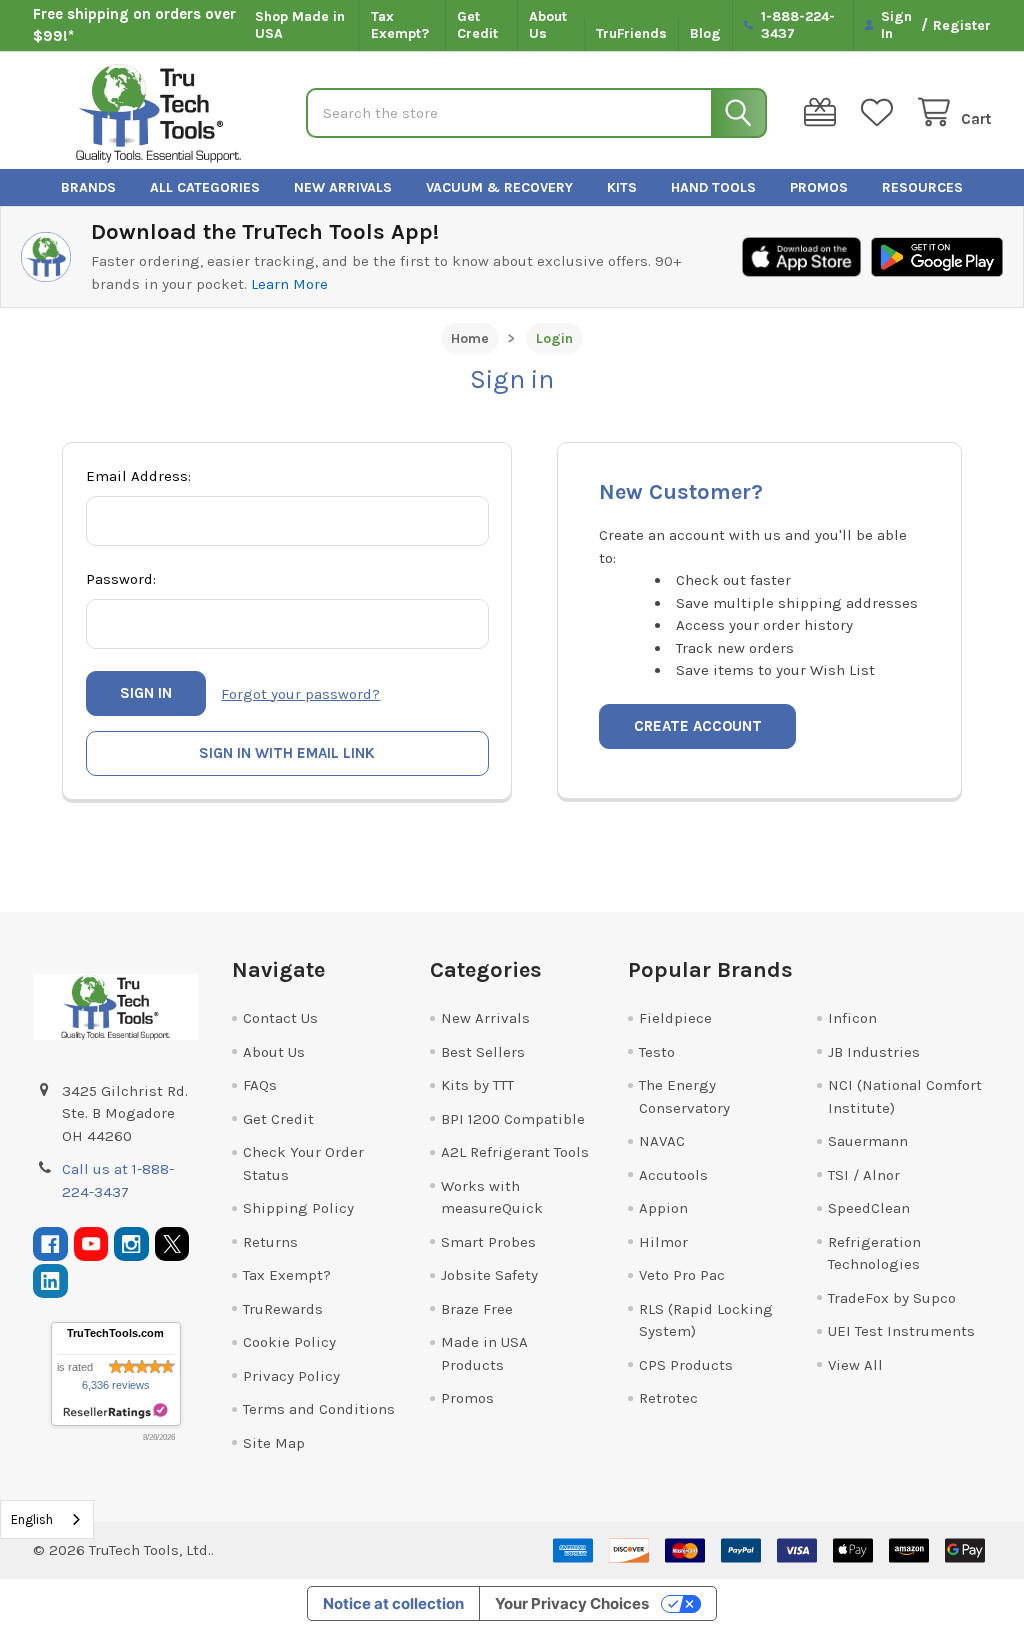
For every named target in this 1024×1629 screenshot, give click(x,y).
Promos (819, 187)
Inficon (852, 1018)
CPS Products (686, 1365)
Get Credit (477, 25)
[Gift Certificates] (824, 112)
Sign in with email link (287, 753)
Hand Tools (713, 187)
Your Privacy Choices (572, 1603)
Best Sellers (483, 1052)
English (32, 1519)
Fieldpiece (675, 1018)
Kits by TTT (477, 1085)
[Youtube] (91, 1244)
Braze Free (477, 1309)
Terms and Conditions (319, 1409)
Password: (121, 579)
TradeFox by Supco (892, 1298)
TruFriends (631, 33)
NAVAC (662, 1141)
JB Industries (874, 1052)
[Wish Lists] (881, 112)
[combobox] (47, 1519)
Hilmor (663, 1242)
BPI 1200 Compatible (513, 1119)
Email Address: (138, 476)
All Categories (205, 187)
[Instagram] (131, 1244)
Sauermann (868, 1141)
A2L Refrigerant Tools (515, 1152)
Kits (622, 187)
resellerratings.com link (115, 1411)
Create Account (698, 726)
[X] (172, 1244)
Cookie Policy (289, 1342)
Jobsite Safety (489, 1275)
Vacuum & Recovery (499, 187)
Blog (705, 33)
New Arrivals (343, 187)
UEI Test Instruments (901, 1331)
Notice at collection (393, 1603)
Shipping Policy (298, 1208)
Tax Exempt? (400, 25)
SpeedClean (869, 1208)
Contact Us (280, 1018)
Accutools (673, 1175)
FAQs (260, 1085)
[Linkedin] (50, 1281)
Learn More (289, 284)
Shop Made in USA (300, 25)
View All (855, 1365)
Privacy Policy (291, 1376)
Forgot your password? (300, 694)
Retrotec (668, 1398)
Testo (657, 1052)
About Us (548, 25)
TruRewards (283, 1309)
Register (962, 25)
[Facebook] (50, 1244)
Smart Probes (488, 1242)
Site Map (274, 1443)
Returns (270, 1242)
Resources (922, 187)
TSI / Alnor (864, 1175)
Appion (663, 1208)
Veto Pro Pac (682, 1275)
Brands (88, 187)
